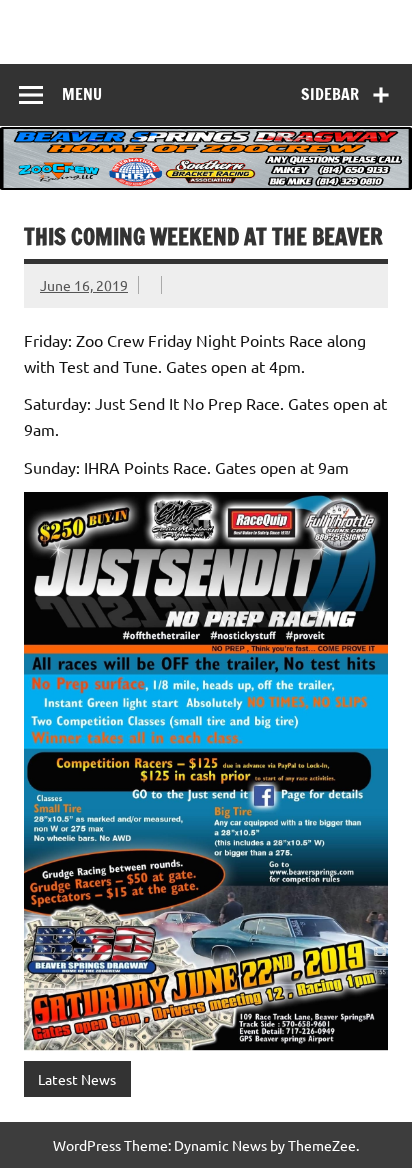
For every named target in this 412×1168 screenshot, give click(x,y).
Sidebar (330, 94)
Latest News (77, 1079)
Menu (82, 94)
